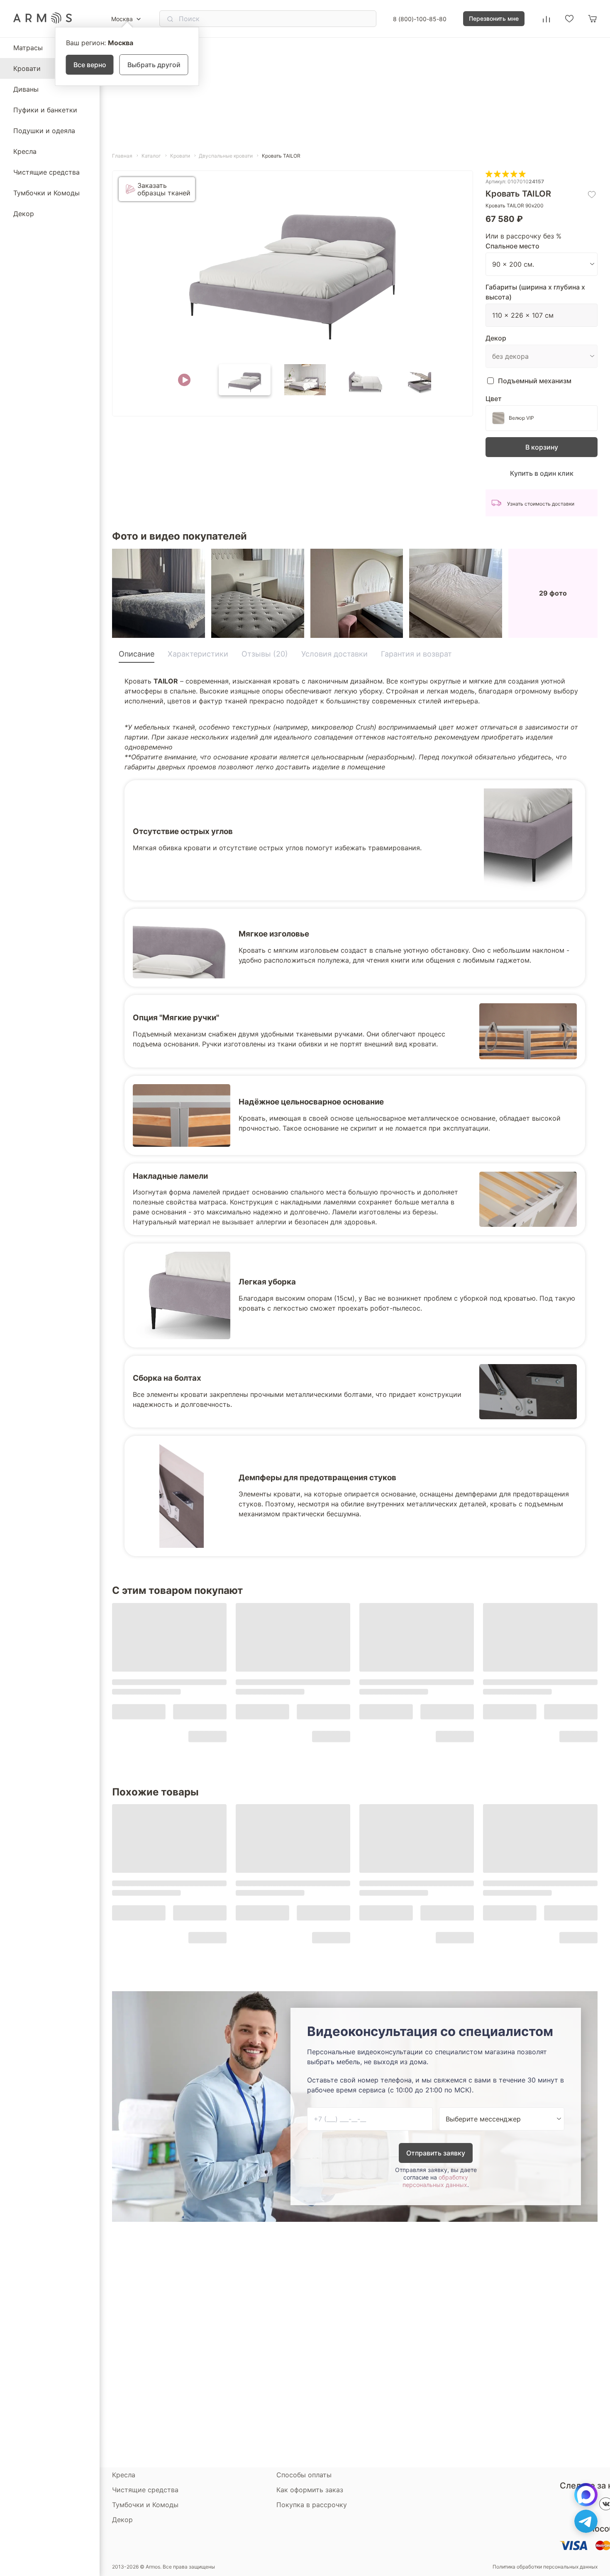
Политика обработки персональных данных (545, 2567)
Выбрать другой (154, 65)
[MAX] (586, 2495)
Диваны (26, 89)
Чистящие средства (46, 172)
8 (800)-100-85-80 (420, 19)
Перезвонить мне (494, 18)
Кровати (27, 68)
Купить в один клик (542, 473)
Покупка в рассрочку (312, 2505)
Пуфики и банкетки (45, 110)
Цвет (494, 399)
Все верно (90, 65)
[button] (184, 380)
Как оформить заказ (310, 2490)
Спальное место (512, 246)
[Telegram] (586, 2521)
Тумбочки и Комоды (46, 193)
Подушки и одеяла (44, 131)
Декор (24, 214)
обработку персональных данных (435, 2181)
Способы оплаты (304, 2475)
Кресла (25, 151)
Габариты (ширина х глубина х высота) (535, 292)
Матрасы (28, 48)
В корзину (542, 447)
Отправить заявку (436, 2153)
